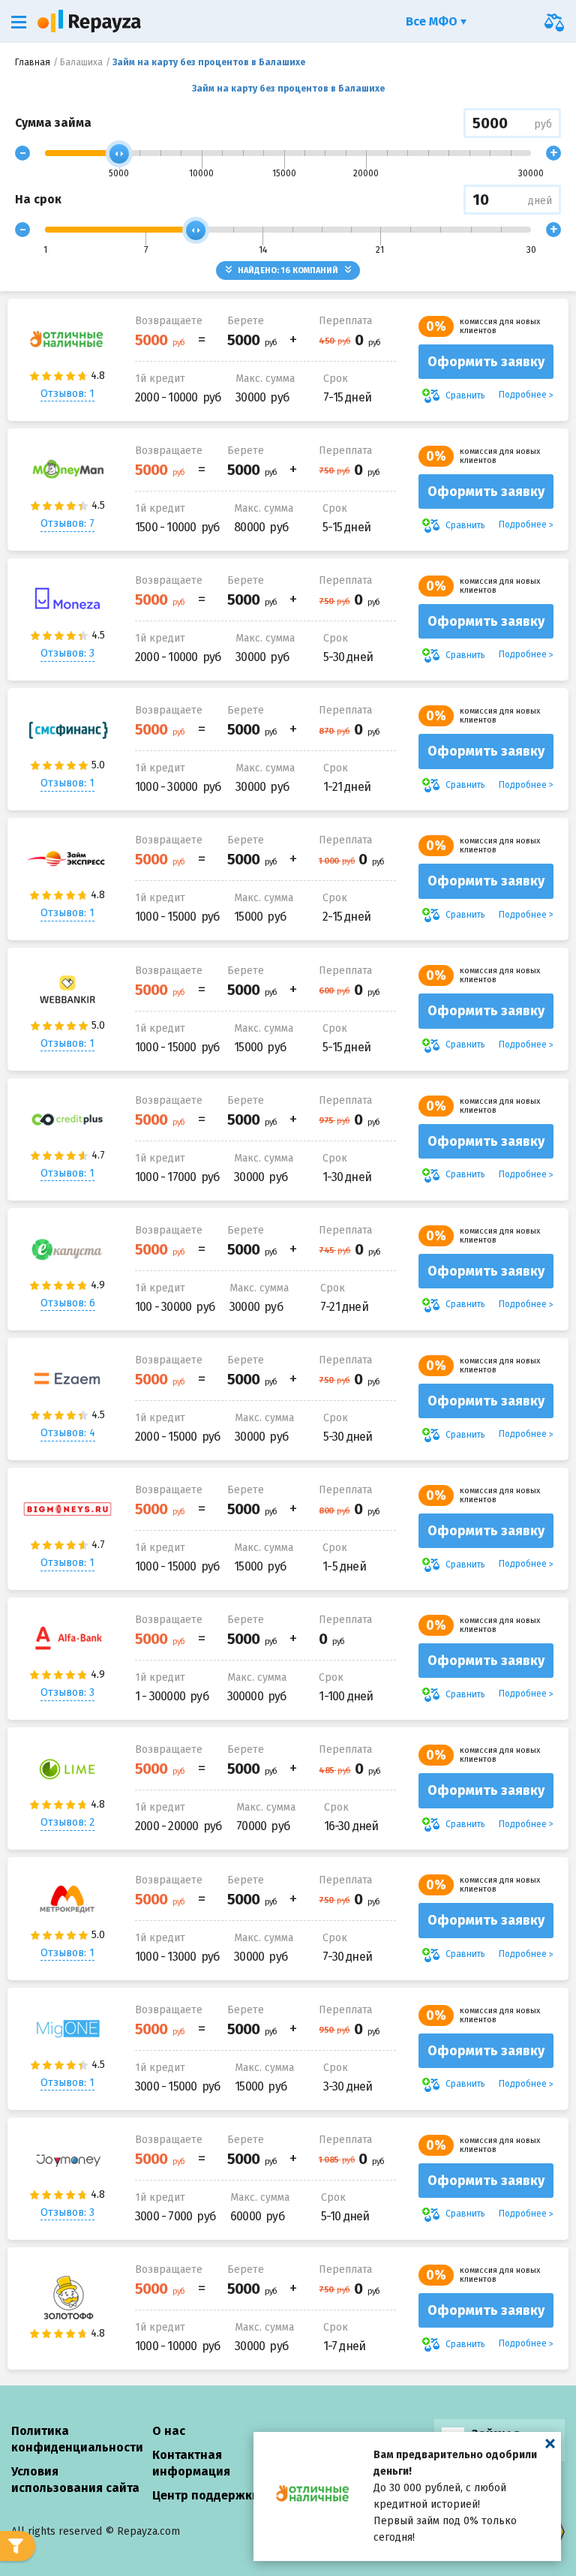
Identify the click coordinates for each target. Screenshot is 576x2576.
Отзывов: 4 (68, 1433)
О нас (169, 2431)
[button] (19, 22)
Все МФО (433, 21)
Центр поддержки (206, 2495)
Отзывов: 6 (68, 1303)
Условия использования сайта (75, 2480)
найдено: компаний (288, 271)
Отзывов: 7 (67, 523)
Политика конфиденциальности (77, 2439)
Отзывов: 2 (67, 1822)
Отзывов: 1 (67, 394)
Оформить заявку (486, 362)
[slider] (119, 154)
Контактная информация (191, 2463)
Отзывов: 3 (67, 653)
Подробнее (523, 395)
